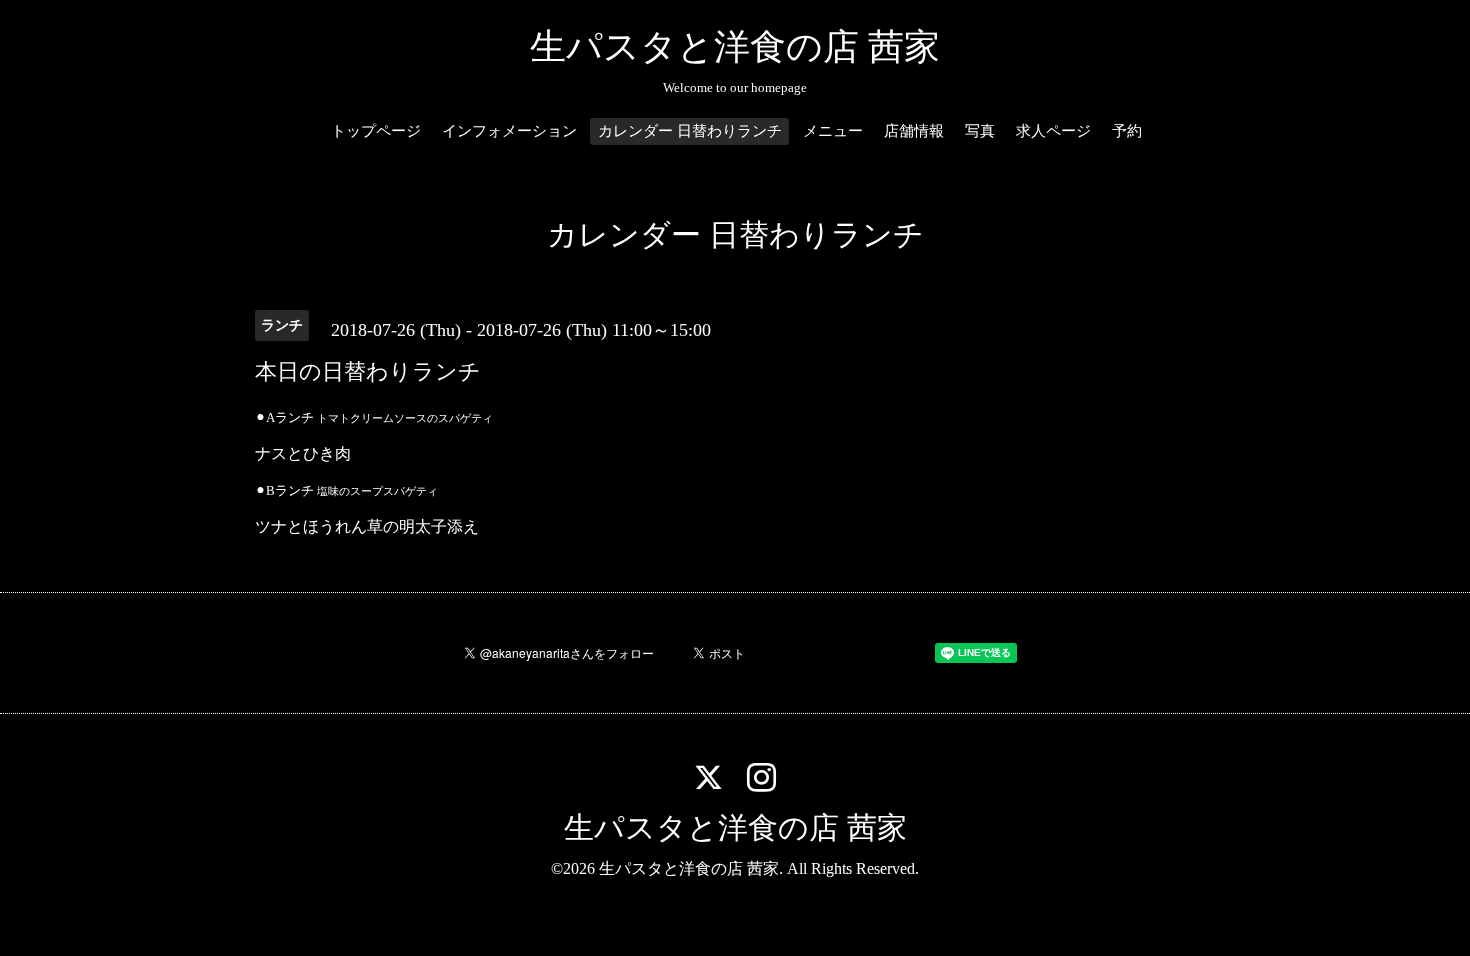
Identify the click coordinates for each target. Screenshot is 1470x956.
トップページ (376, 131)
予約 (1127, 131)
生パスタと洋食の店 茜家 (735, 47)
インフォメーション (509, 131)
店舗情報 (914, 131)
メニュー (833, 131)
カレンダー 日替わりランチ (690, 131)
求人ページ (1053, 131)
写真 (980, 131)
